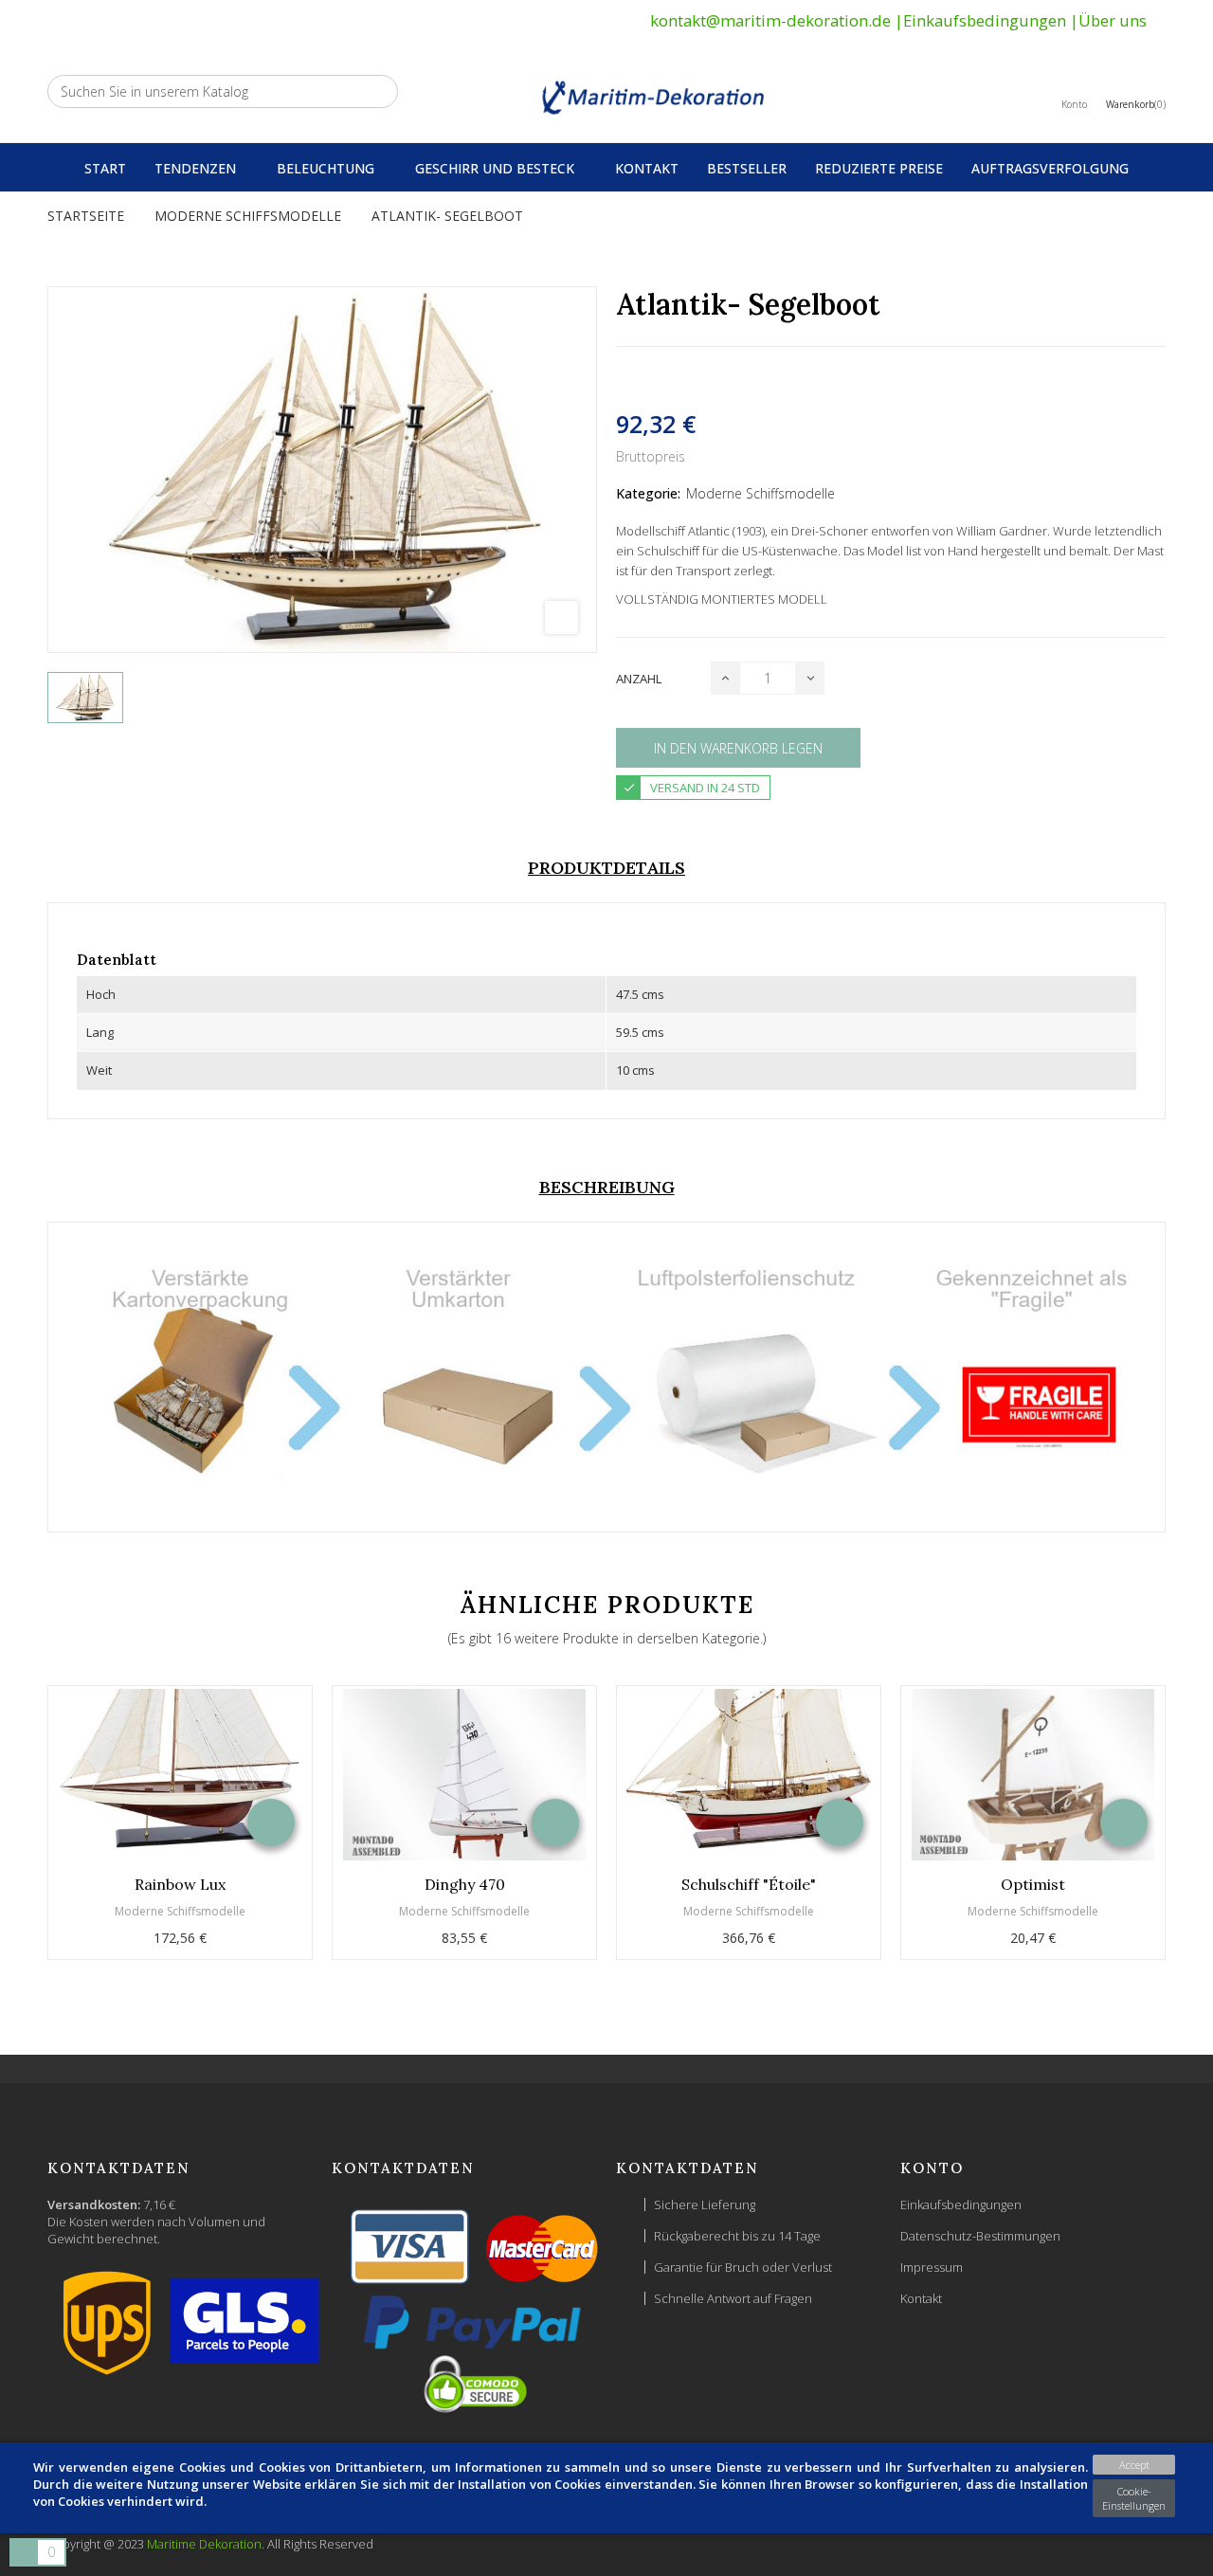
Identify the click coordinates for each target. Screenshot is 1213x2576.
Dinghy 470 (465, 1884)
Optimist (1033, 1884)
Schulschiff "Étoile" (749, 1884)
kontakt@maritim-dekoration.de (770, 20)
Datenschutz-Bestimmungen (980, 2236)
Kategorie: (648, 493)
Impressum (932, 2267)
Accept (1134, 2465)
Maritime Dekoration (204, 2544)
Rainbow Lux (180, 1884)
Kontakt (921, 2298)
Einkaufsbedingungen (985, 20)
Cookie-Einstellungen (1134, 2498)
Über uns (1113, 20)
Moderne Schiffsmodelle (760, 493)
